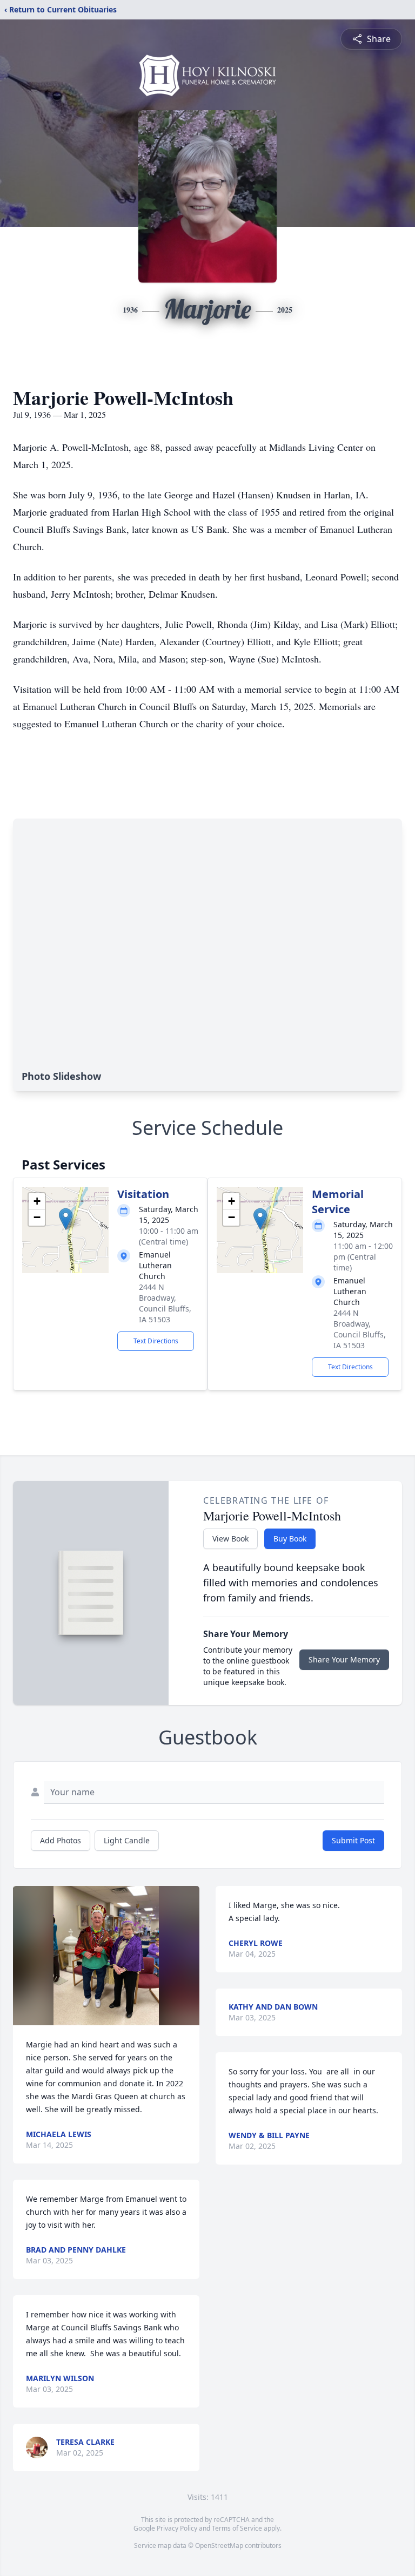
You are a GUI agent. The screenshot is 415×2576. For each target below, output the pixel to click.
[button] (66, 1219)
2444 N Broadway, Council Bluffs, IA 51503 (165, 1303)
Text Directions (156, 1341)
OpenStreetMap (219, 2545)
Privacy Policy (177, 2528)
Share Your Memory (344, 1659)
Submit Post (353, 1840)
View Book (230, 1539)
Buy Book (290, 1539)
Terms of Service (237, 2528)
